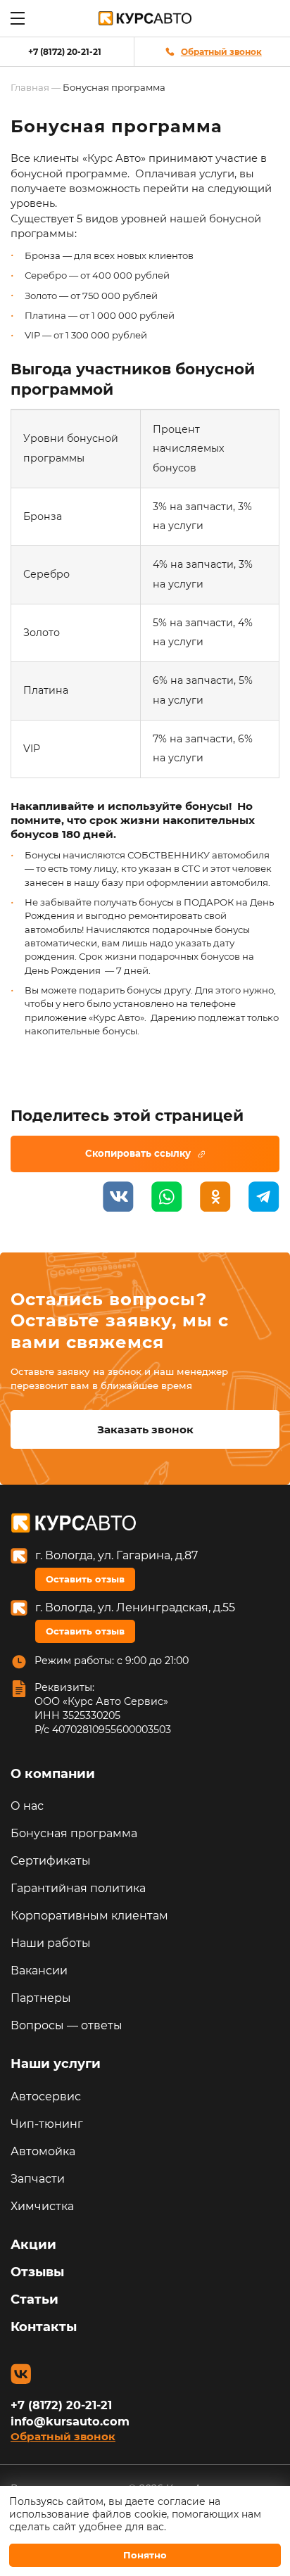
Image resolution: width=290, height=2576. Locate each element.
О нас (27, 1806)
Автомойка (43, 2151)
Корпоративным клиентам (89, 1916)
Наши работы (51, 1943)
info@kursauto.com (70, 2421)
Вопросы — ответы (67, 2025)
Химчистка (42, 2206)
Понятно (145, 2555)
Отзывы (37, 2272)
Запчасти (38, 2179)
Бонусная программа (74, 1833)
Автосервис (46, 2096)
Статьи (34, 2299)
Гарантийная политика (78, 1888)
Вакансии (39, 1971)
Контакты (44, 2327)
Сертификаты (51, 1861)
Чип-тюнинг (47, 2124)
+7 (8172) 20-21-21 (65, 52)
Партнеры (41, 1998)
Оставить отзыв (85, 1579)
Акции (33, 2245)
